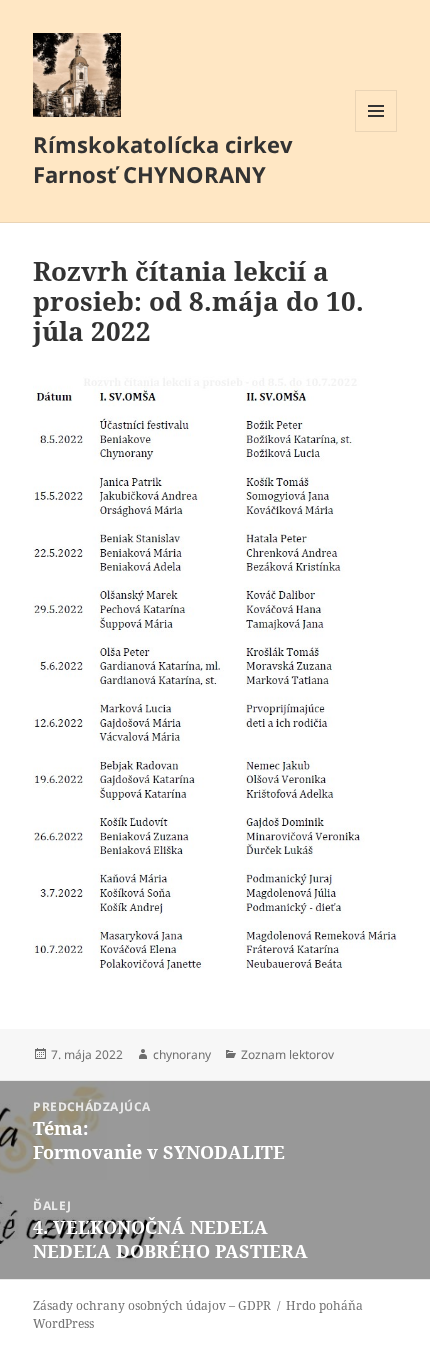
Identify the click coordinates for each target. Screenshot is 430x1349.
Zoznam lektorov (287, 1054)
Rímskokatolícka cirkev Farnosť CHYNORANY (163, 159)
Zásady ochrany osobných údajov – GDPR (152, 1305)
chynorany (182, 1054)
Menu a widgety (376, 131)
